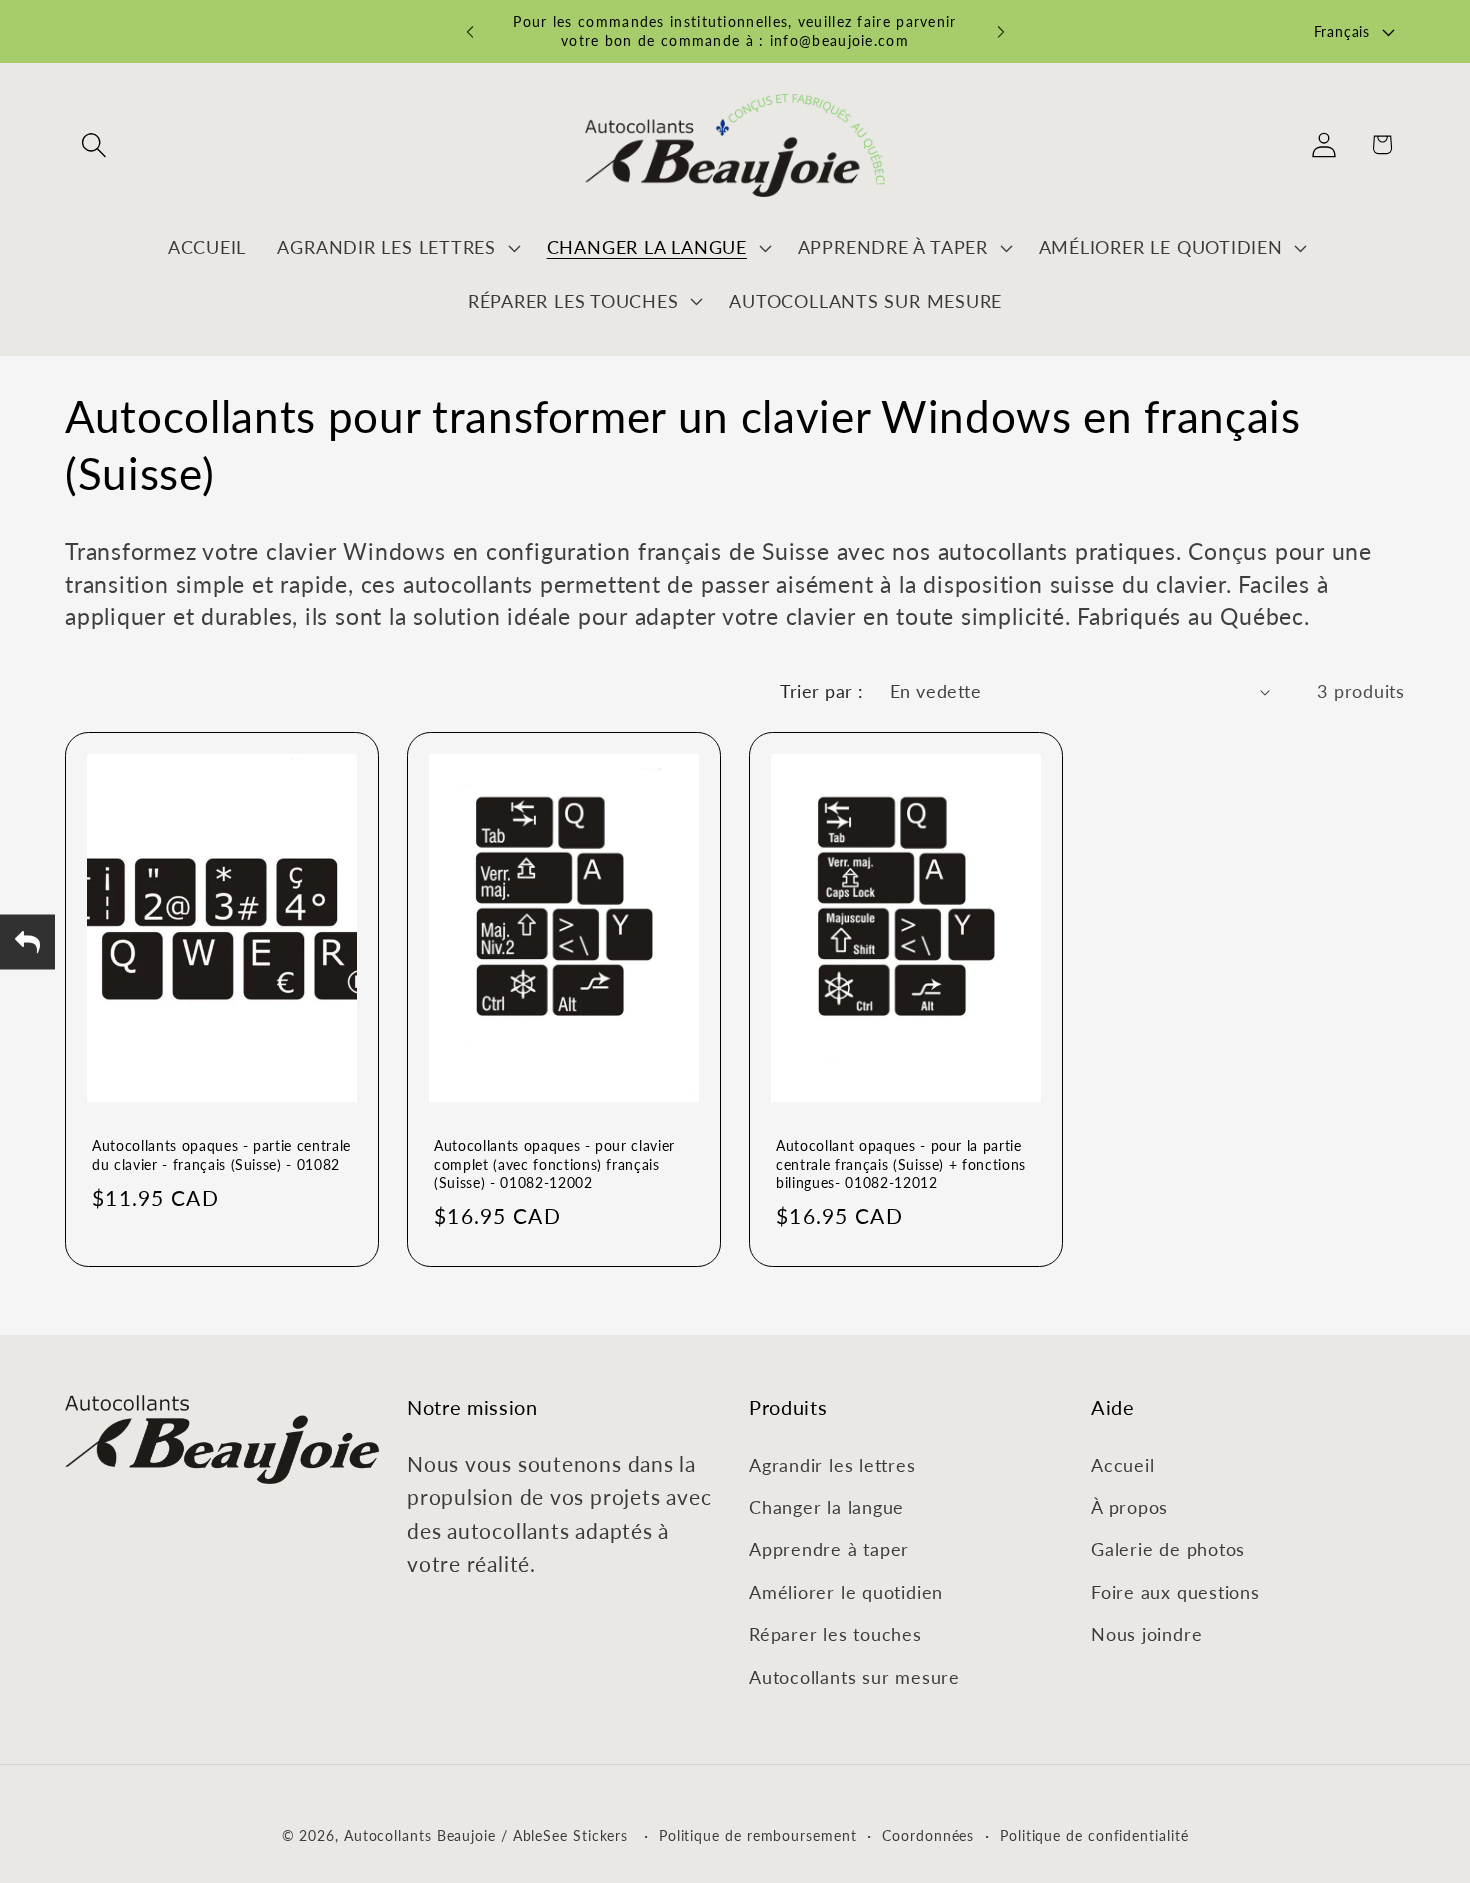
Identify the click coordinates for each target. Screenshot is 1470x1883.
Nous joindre (1146, 1634)
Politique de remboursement (758, 1834)
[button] (93, 144)
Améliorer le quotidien (846, 1592)
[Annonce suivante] (1001, 31)
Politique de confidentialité (1094, 1834)
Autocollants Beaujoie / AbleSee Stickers (486, 1834)
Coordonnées (928, 1834)
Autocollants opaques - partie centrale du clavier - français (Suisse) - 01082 (221, 1155)
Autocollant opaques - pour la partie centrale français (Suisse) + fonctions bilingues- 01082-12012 (901, 1164)
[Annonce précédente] (470, 31)
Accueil (1122, 1465)
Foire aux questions (1175, 1592)
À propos (1129, 1507)
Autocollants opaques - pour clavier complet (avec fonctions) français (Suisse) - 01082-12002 (554, 1164)
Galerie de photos (1168, 1549)
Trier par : (822, 691)
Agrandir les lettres (832, 1465)
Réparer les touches (835, 1634)
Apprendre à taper (829, 1549)
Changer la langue (826, 1507)
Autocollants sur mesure (854, 1677)
